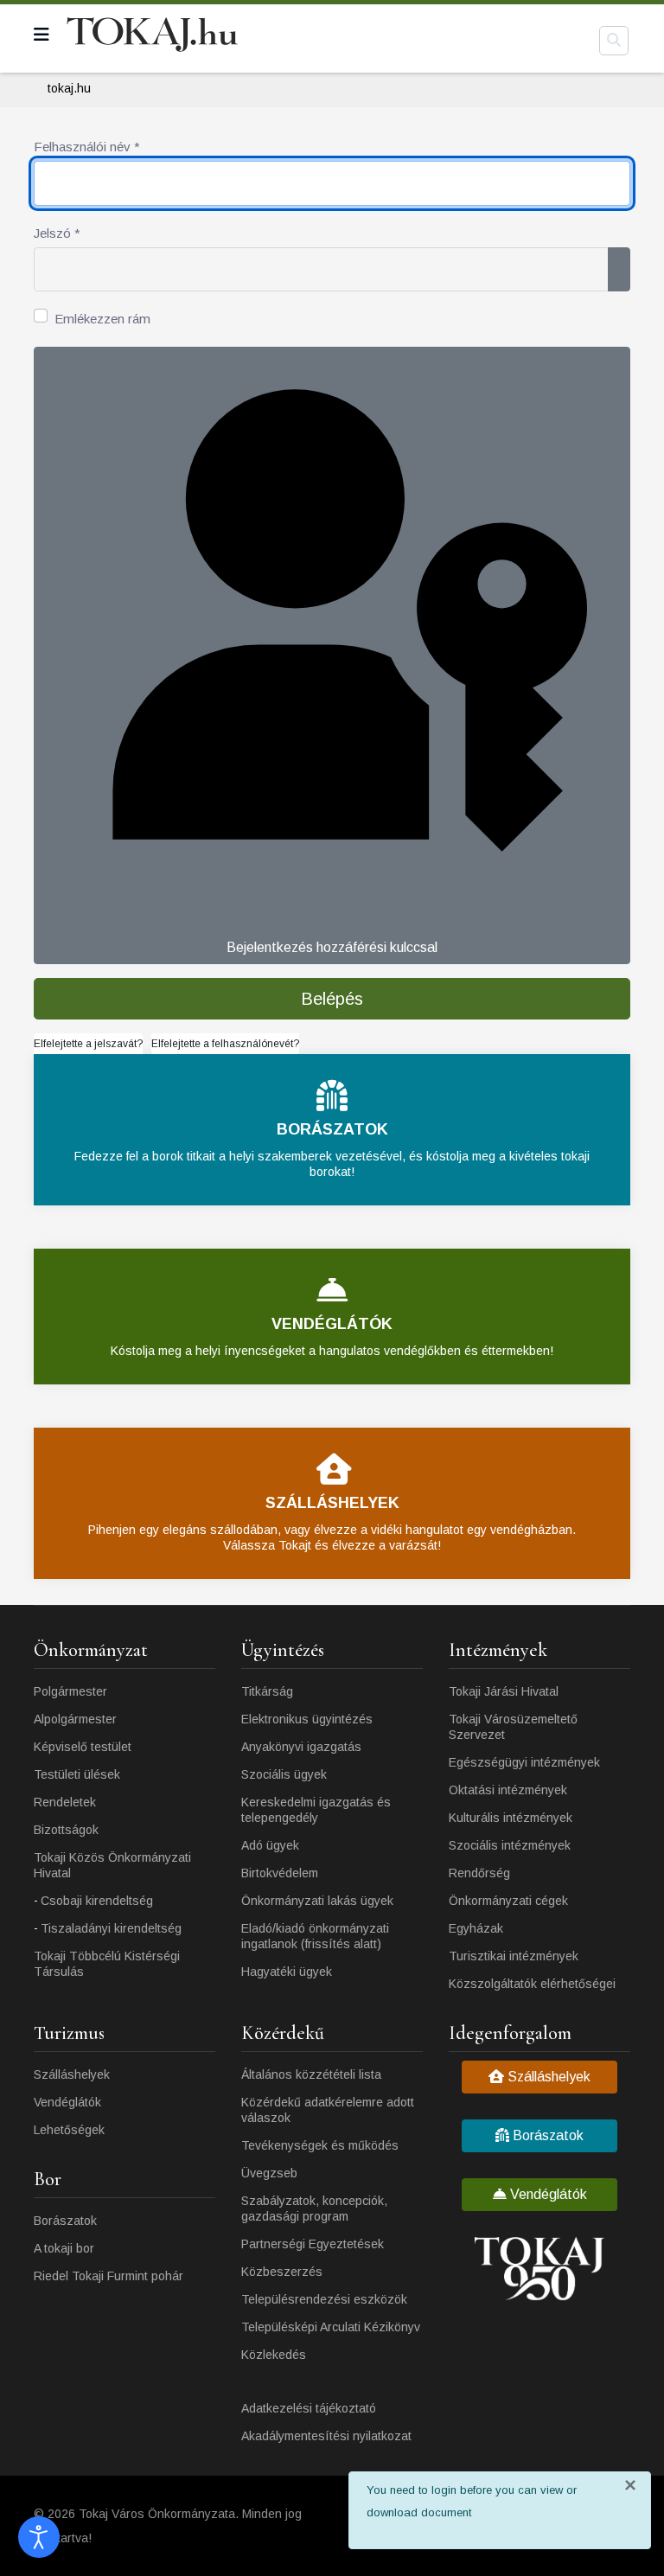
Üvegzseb (269, 2173)
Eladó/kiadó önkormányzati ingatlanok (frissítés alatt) (315, 1936)
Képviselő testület (83, 1747)
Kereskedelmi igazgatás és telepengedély (316, 1810)
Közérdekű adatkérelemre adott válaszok (328, 2110)
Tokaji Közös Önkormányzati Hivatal (112, 1865)
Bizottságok (66, 1830)
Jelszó (57, 233)
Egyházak (476, 1928)
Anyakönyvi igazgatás (301, 1747)
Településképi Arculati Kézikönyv (331, 2327)
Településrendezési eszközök (324, 2299)
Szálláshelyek (72, 2074)
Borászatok (65, 2221)
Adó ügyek (270, 1845)
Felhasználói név (87, 147)
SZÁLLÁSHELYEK (332, 1503)
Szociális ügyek (284, 1774)
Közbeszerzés (282, 2272)
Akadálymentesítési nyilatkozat (326, 2436)
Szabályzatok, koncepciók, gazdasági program (314, 2208)
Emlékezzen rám (102, 319)
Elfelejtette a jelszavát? (88, 1044)
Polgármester (70, 1691)
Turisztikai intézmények (514, 1956)
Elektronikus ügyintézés (307, 1719)
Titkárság (267, 1691)
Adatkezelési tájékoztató (309, 2408)
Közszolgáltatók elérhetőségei (532, 1984)
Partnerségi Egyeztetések (313, 2244)
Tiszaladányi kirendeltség (111, 1928)
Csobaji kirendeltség (97, 1901)
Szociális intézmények (510, 1845)
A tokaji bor (64, 2248)
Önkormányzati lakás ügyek (317, 1901)
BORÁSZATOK (332, 1129)
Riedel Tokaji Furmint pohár (109, 2276)
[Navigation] (41, 35)
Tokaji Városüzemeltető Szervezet (513, 1727)
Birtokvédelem (280, 1873)
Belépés (332, 999)
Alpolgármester (75, 1719)
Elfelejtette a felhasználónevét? (225, 1044)
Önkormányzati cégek (508, 1901)
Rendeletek (65, 1802)
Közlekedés (274, 2355)
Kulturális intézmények (511, 1818)
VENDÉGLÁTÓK (332, 1324)
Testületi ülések (77, 1774)
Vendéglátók (67, 2102)
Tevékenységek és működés (320, 2145)
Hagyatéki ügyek (287, 1972)
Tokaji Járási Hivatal (504, 1691)
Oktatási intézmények (508, 1790)
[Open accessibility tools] (39, 2537)
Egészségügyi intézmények (524, 1762)
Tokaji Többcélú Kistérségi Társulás (107, 1964)
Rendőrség (479, 1873)
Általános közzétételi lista (311, 2074)
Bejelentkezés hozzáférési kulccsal (332, 947)
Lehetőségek (69, 2130)
